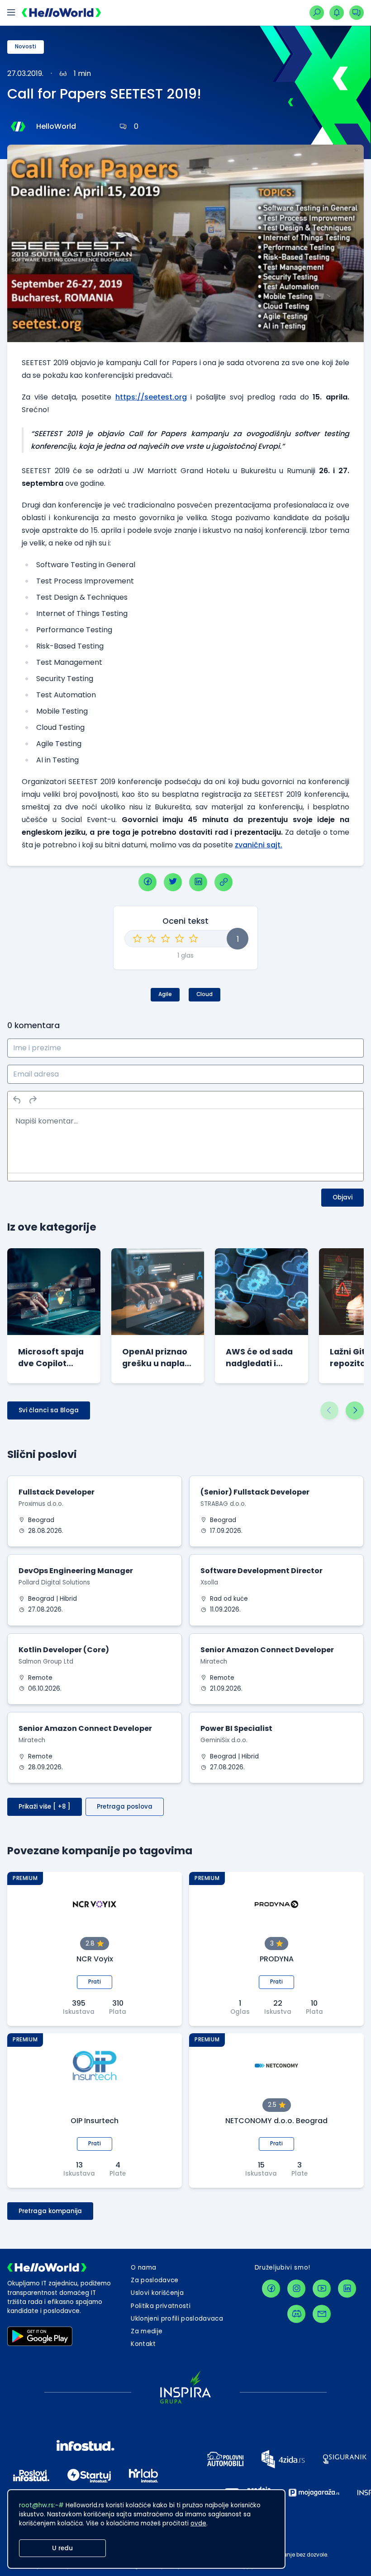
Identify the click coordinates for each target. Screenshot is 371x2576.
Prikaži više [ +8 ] (45, 1807)
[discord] (296, 2314)
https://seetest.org (151, 397)
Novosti (26, 47)
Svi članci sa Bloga (49, 1410)
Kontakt (143, 2344)
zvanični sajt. (259, 845)
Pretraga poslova (125, 1807)
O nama (143, 2268)
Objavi (342, 1197)
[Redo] (33, 1100)
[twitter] (173, 882)
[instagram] (296, 2289)
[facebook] (147, 882)
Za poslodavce (155, 2280)
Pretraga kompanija (50, 2211)
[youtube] (322, 2289)
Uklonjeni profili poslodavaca (177, 2319)
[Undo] (17, 1100)
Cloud (205, 994)
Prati (95, 1982)
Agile (165, 994)
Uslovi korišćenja (157, 2293)
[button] (329, 1410)
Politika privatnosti (161, 2306)
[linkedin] (198, 882)
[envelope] (322, 2314)
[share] (224, 882)
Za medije (147, 2331)
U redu (62, 2548)
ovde (198, 2523)
